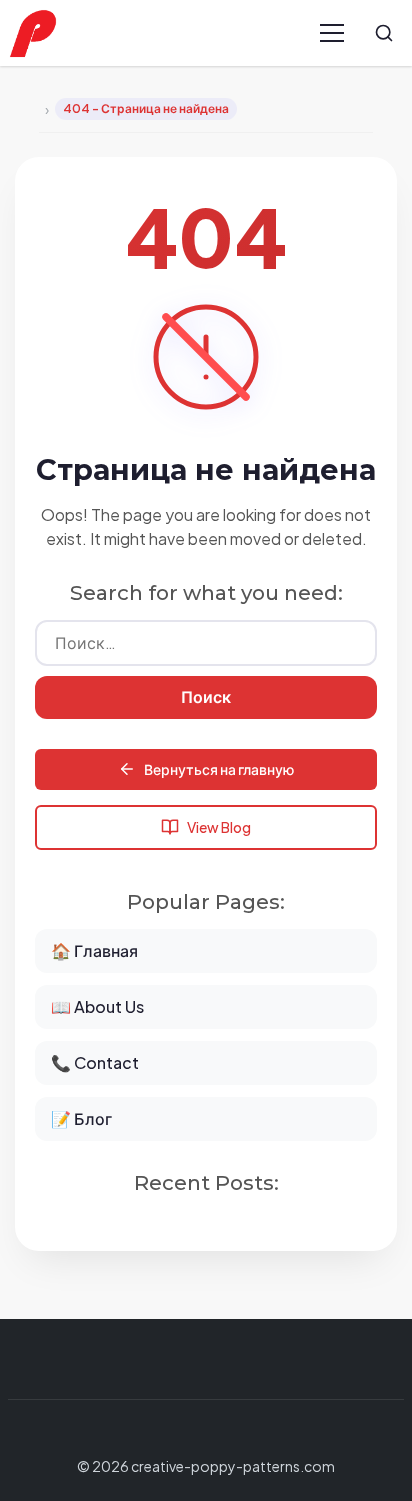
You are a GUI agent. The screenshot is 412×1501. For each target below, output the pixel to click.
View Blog (219, 827)
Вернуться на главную (219, 769)
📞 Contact (95, 1062)
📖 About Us (97, 1006)
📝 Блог (81, 1118)
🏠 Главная (94, 950)
